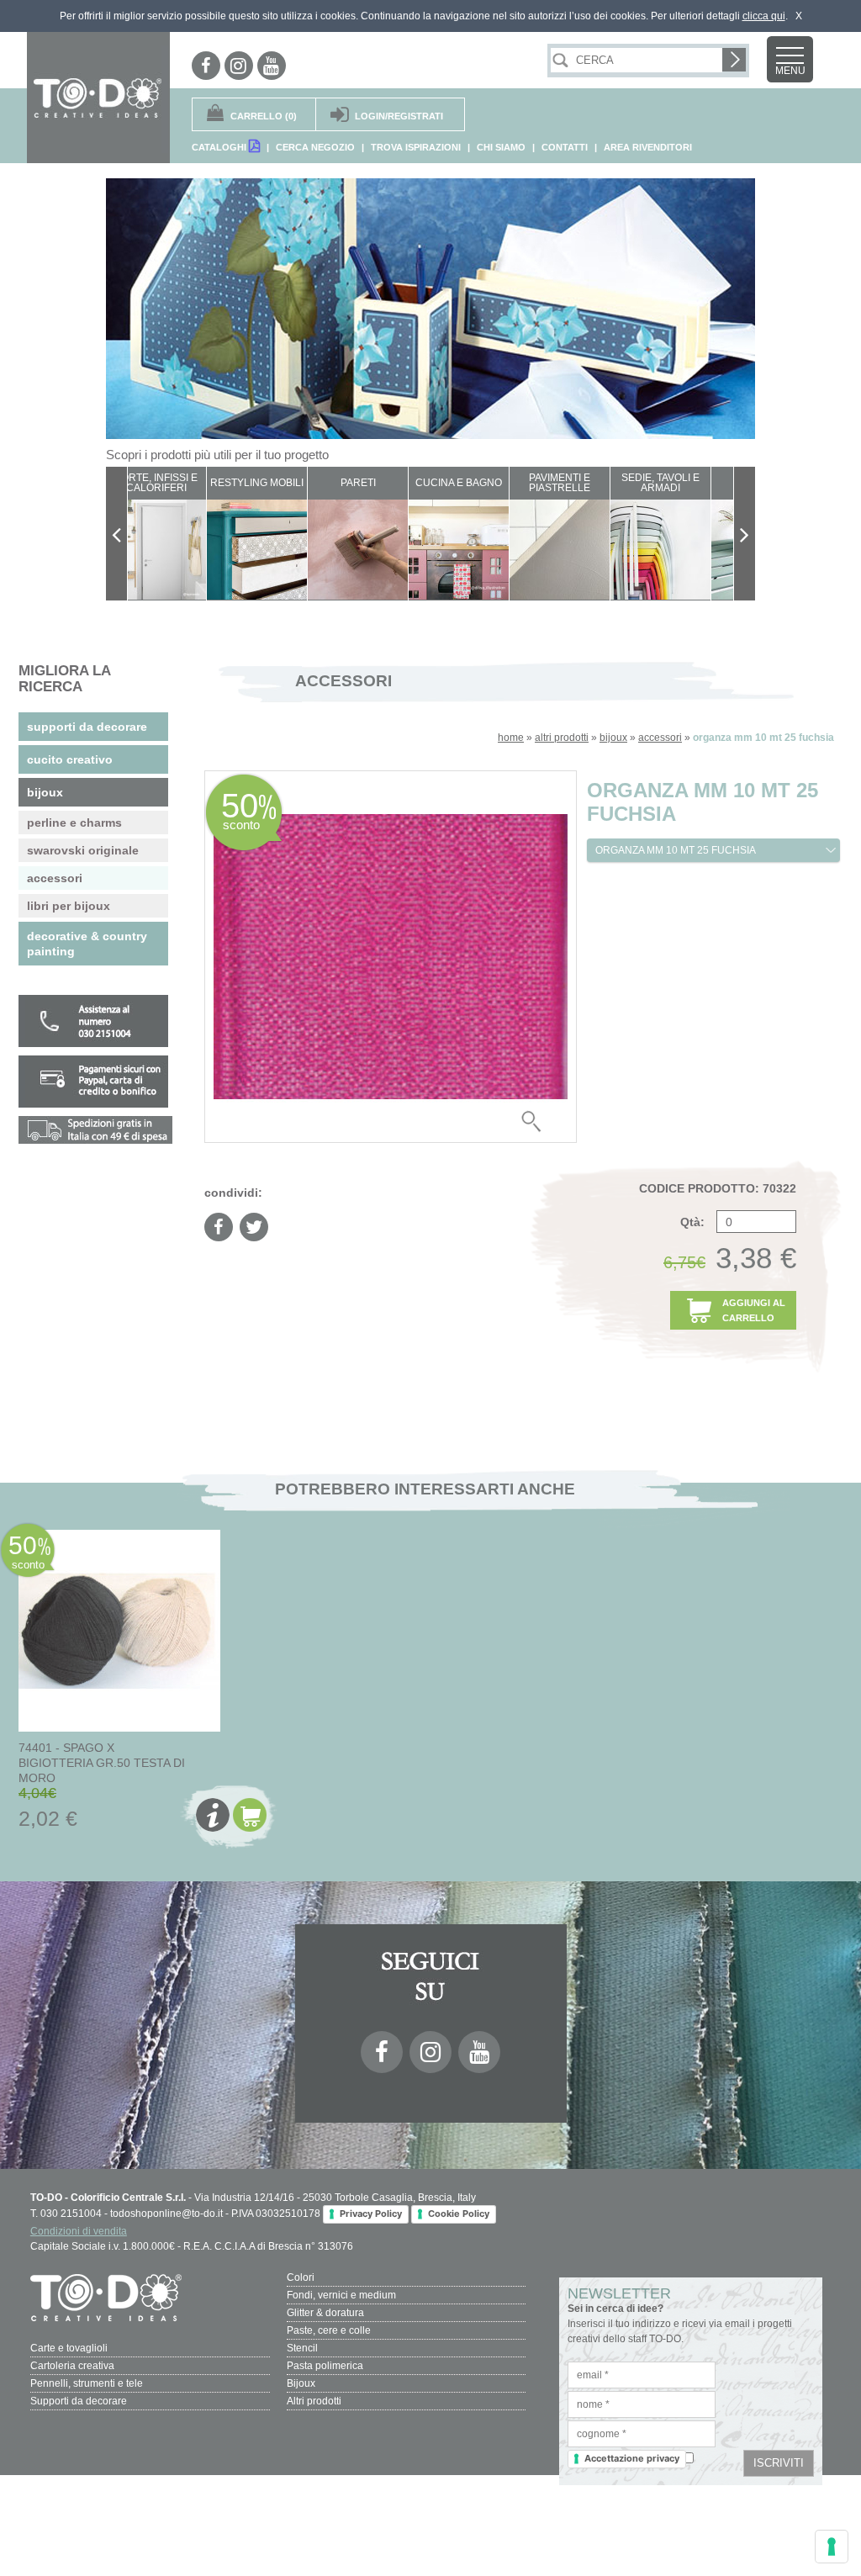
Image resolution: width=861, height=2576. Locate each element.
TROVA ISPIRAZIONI (416, 147)
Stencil (302, 2348)
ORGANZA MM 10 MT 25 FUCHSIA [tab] (676, 850)
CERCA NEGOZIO (315, 147)
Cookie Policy (459, 2214)
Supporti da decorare (79, 2401)
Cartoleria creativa (72, 2366)
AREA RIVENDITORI (648, 147)
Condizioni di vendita (79, 2231)
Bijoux (301, 2383)
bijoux (613, 738)
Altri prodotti (314, 2401)
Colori (301, 2277)
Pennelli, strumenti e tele (87, 2383)
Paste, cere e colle (329, 2330)
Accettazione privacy (632, 2458)
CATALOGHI (220, 147)
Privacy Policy (371, 2214)
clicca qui (764, 16)
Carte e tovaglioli (69, 2348)
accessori (660, 738)
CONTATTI (565, 147)
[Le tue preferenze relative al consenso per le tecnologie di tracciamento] (832, 2547)
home (511, 738)
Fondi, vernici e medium (341, 2295)
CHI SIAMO (501, 147)
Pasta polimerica (325, 2366)
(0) (264, 116)
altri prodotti (562, 738)
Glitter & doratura (325, 2313)
